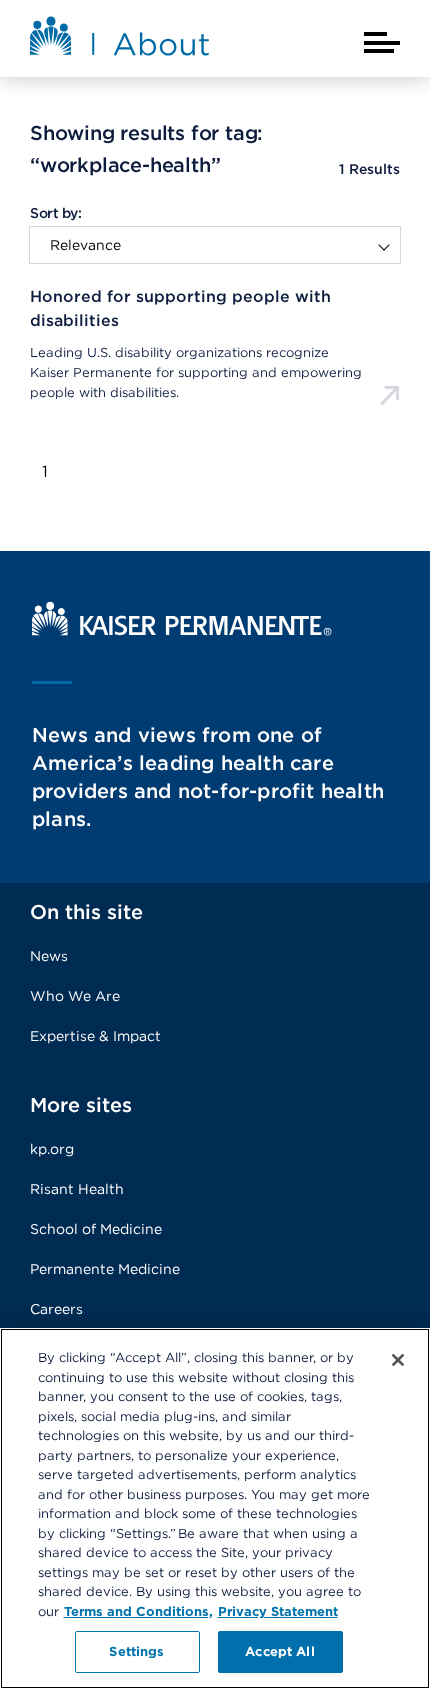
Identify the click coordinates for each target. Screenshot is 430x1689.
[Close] (398, 1360)
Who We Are (75, 996)
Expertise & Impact (95, 1036)
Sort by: (55, 213)
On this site (86, 912)
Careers (56, 1309)
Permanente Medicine (105, 1269)
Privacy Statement (278, 1611)
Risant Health (77, 1189)
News (49, 956)
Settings (136, 1651)
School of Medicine (96, 1229)
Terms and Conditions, (138, 1611)
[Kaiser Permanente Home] (182, 630)
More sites (81, 1105)
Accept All (279, 1651)
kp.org (52, 1149)
